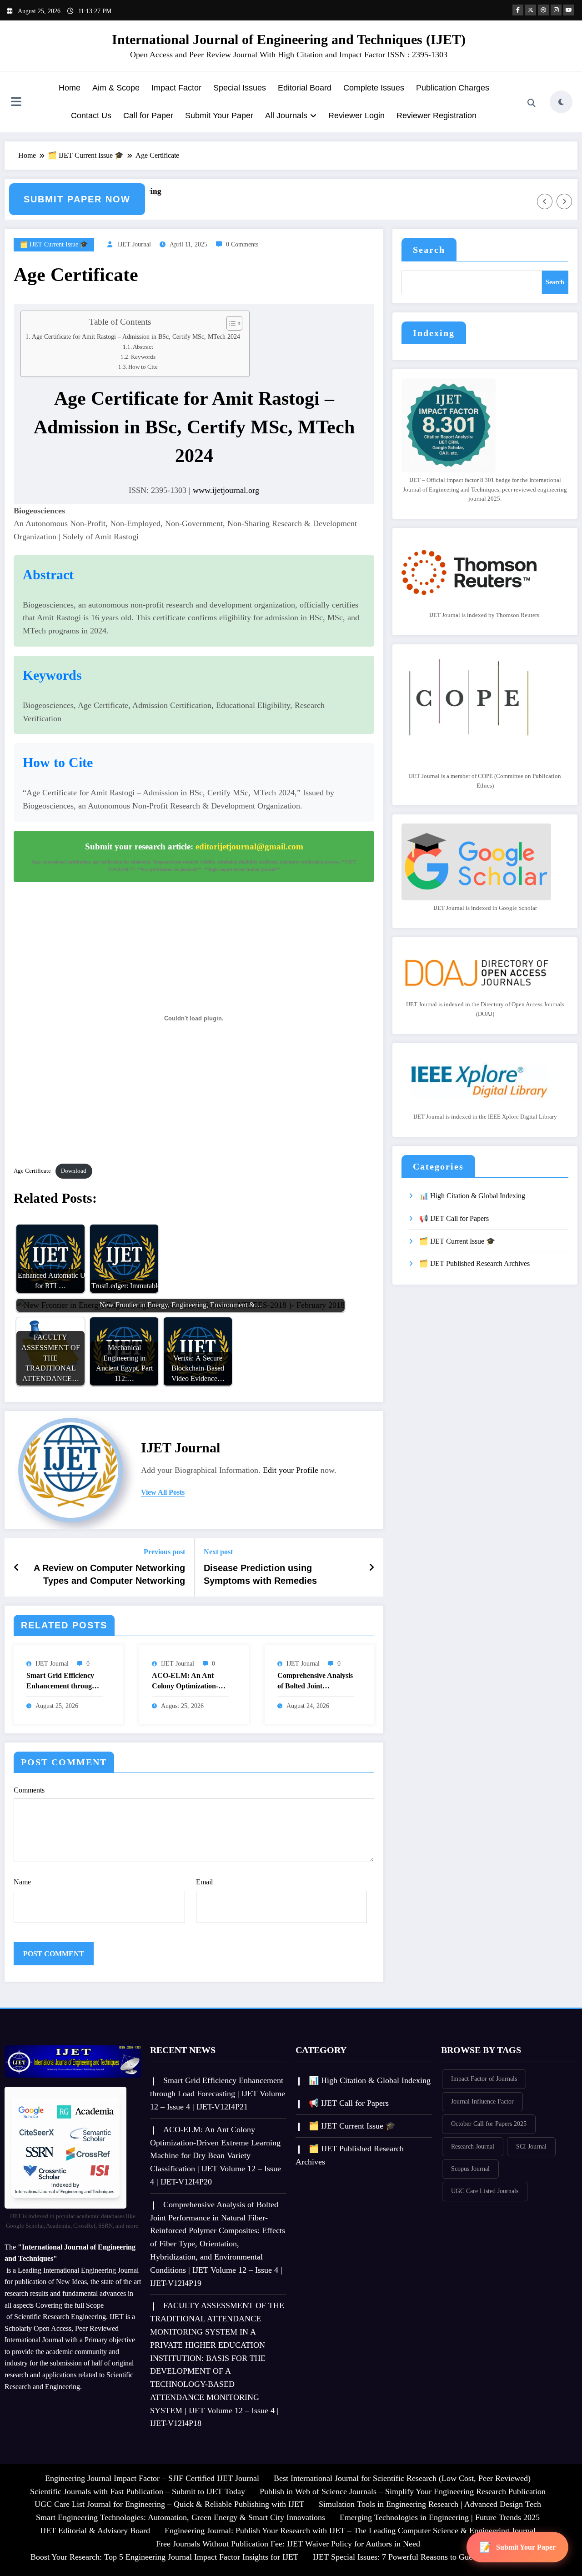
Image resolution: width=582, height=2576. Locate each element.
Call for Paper (148, 115)
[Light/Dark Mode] (561, 102)
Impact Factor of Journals (484, 2079)
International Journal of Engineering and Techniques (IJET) (289, 39)
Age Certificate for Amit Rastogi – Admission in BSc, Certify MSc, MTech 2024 (136, 336)
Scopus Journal (470, 2169)
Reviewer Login (356, 115)
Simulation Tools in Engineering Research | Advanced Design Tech (430, 2504)
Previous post (164, 1552)
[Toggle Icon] (16, 103)
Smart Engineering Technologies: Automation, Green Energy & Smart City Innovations (181, 2517)
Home (70, 88)
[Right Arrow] (564, 201)
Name (22, 1882)
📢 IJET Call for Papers (454, 1218)
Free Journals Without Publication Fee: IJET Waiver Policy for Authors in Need (288, 2544)
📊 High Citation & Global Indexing (472, 1196)
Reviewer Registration (436, 115)
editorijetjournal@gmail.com (249, 846)
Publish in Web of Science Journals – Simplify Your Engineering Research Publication (403, 2491)
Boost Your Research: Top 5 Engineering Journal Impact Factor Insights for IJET (164, 2557)
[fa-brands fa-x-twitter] (531, 10)
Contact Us (91, 115)
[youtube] (569, 10)
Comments (29, 1790)
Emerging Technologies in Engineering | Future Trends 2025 (440, 2517)
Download (74, 1171)
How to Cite (143, 367)
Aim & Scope (116, 88)
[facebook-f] (518, 10)
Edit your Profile (291, 1470)
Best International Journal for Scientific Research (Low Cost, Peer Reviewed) (402, 2478)
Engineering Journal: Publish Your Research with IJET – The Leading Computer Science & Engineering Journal (350, 2531)
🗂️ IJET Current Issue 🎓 (54, 244)
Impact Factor (176, 88)
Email (204, 1882)
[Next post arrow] (371, 1567)
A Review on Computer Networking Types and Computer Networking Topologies (109, 1575)
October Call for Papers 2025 (489, 2124)
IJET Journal (134, 244)
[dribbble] (543, 10)
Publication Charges (453, 88)
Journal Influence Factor (482, 2101)
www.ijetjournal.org (226, 490)
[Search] (532, 103)
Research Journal (473, 2147)
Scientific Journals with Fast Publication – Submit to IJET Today (138, 2491)
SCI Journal (531, 2147)
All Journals (286, 115)
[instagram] (556, 10)
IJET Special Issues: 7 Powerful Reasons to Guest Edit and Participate (429, 2557)
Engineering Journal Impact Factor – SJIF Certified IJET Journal (152, 2478)
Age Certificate (32, 1171)
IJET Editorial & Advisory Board (95, 2531)
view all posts (163, 1492)
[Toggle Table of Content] (230, 323)
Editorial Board (305, 88)
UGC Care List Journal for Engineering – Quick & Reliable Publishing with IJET (169, 2504)
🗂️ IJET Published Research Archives (474, 1263)
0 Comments (242, 244)
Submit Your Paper (219, 115)
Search (429, 250)
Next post (218, 1552)
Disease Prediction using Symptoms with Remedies (260, 1574)
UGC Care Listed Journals (485, 2191)
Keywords (143, 357)
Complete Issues (374, 88)
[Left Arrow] (545, 201)
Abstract (143, 347)
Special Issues (240, 88)
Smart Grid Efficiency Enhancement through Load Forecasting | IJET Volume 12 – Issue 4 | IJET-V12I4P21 (64, 1681)
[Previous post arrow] (17, 1567)
